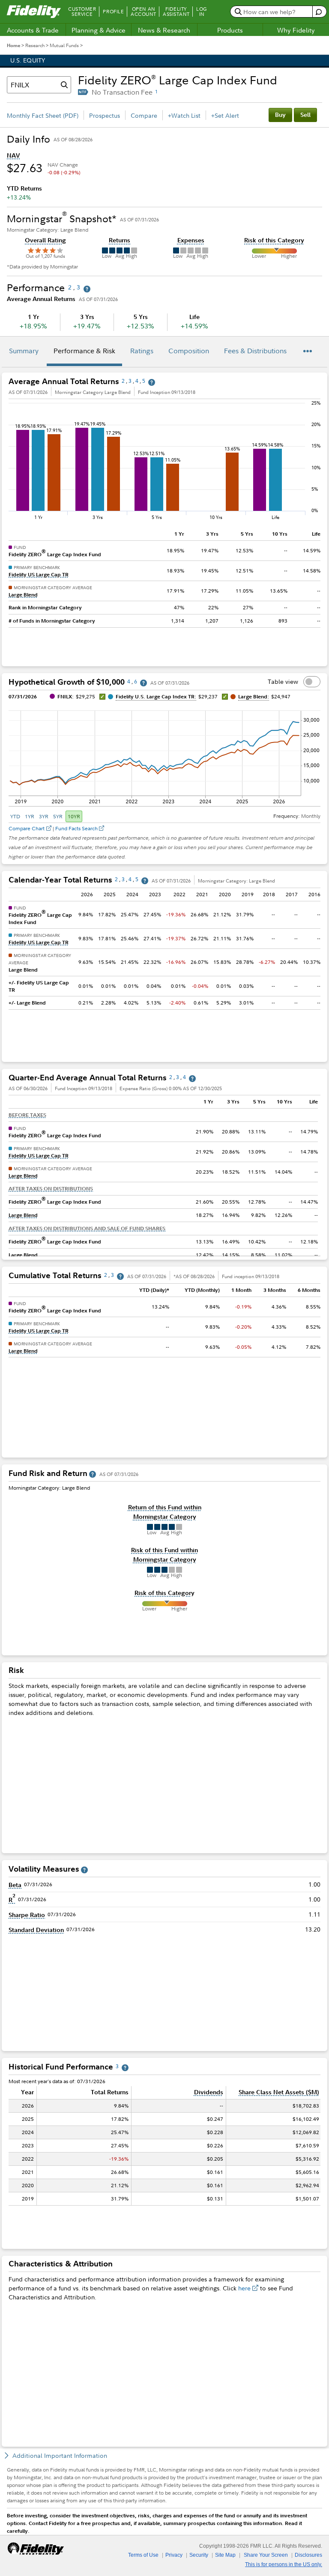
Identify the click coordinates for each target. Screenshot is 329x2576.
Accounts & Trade (33, 30)
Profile (113, 12)
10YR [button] (74, 816)
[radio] (16, 816)
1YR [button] (30, 816)
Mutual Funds (64, 45)
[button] (13, 155)
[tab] (24, 352)
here (244, 2288)
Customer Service (82, 12)
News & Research (164, 30)
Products (230, 30)
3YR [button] (44, 816)
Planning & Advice (99, 30)
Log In (202, 12)
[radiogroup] (45, 816)
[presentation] (164, 1176)
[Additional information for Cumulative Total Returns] (120, 1276)
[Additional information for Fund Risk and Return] (93, 1474)
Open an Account (143, 12)
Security (199, 2555)
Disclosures (308, 2555)
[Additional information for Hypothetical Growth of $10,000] (144, 683)
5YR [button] (58, 816)
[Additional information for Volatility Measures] (84, 1870)
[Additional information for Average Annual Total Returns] (152, 382)
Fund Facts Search (76, 828)
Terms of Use (143, 2555)
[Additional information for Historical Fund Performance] (125, 2068)
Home (13, 45)
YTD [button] (15, 816)
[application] (164, 757)
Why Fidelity (296, 30)
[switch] (312, 682)
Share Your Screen (266, 2555)
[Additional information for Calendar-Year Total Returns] (145, 881)
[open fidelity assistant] (319, 12)
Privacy (174, 2555)
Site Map (225, 2555)
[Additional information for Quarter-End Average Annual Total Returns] (192, 1078)
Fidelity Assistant (176, 12)
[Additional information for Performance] (87, 289)
